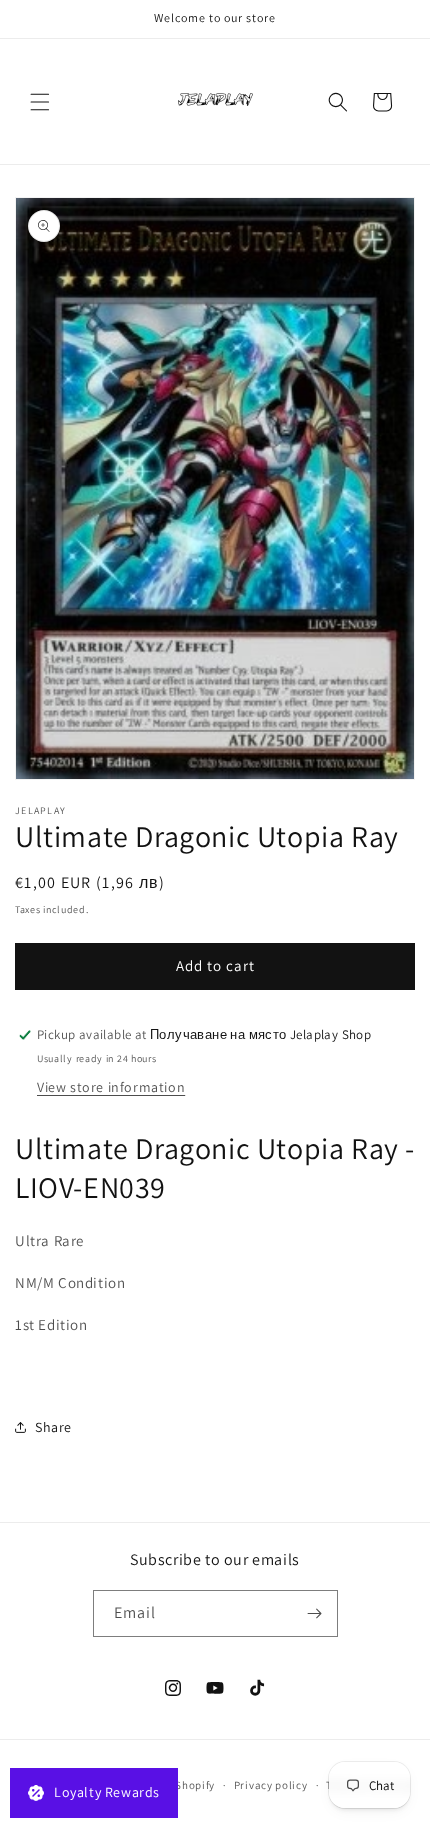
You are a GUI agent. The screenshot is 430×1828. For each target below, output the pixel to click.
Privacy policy (271, 1785)
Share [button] (53, 1427)
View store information (111, 1087)
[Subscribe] (315, 1613)
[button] (40, 102)
